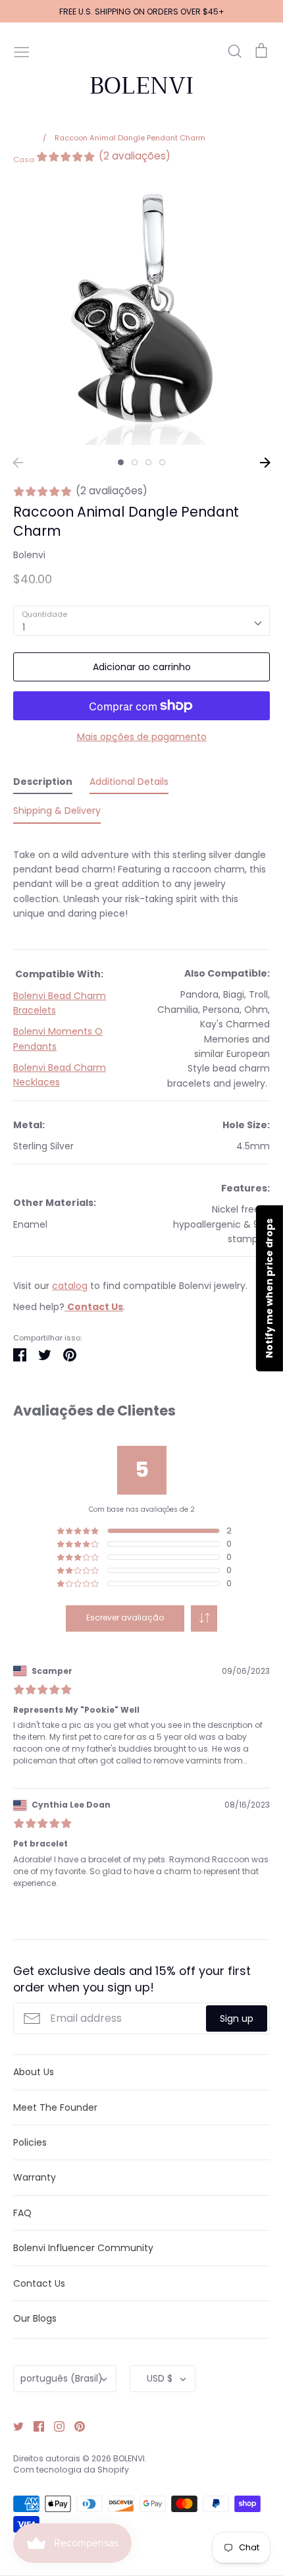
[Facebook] (34, 2426)
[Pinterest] (75, 2426)
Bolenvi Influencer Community (83, 2248)
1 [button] (121, 462)
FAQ (22, 2213)
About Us (34, 2072)
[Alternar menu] (22, 51)
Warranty (35, 2177)
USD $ (160, 2378)
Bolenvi (29, 555)
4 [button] (162, 462)
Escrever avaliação (125, 1617)
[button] (204, 1618)
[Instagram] (54, 2426)
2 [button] (135, 462)
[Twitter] (13, 2426)
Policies (30, 2142)
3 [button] (148, 462)
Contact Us (39, 2283)
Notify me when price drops (269, 1288)
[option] (141, 316)
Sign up (237, 2018)
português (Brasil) (62, 2378)
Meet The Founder (55, 2107)
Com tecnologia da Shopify (71, 2470)
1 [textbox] (24, 627)
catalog (70, 1286)
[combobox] (141, 621)
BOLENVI (141, 86)
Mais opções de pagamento (142, 737)
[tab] (43, 784)
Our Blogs (35, 2318)
